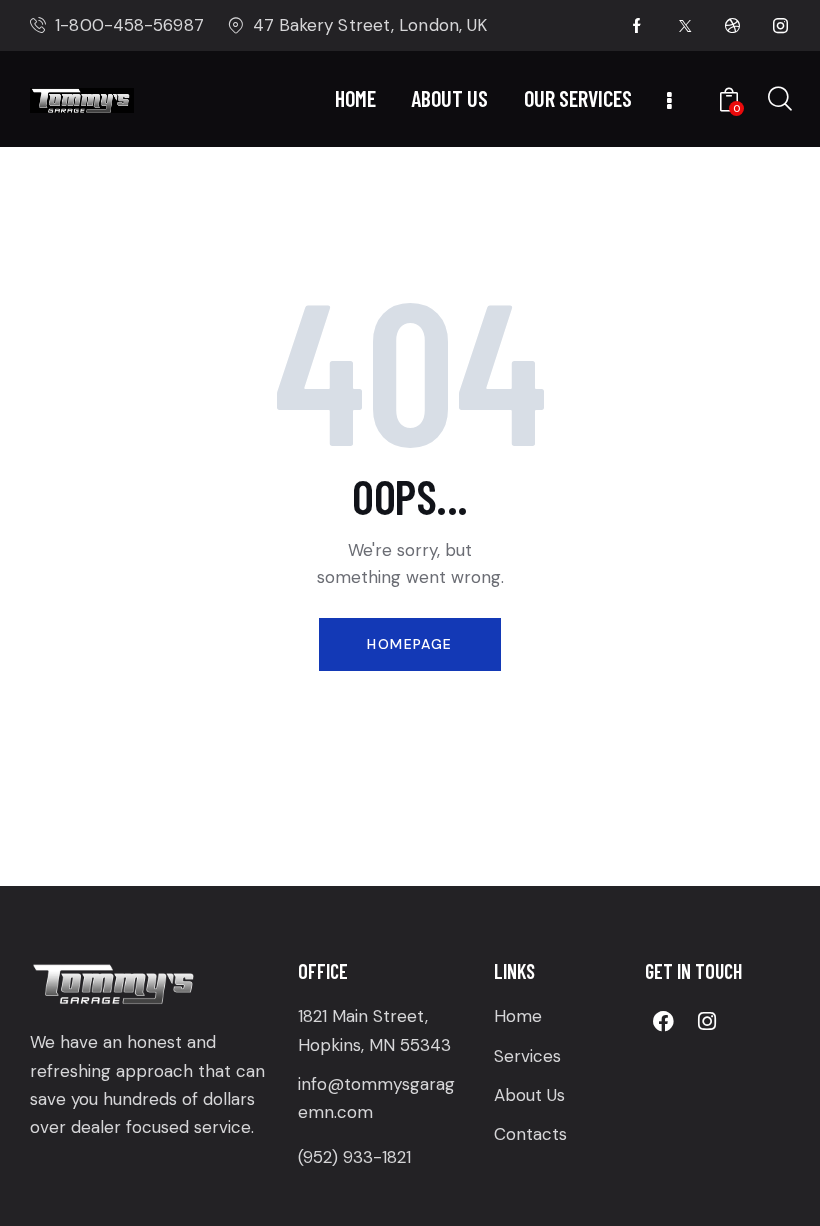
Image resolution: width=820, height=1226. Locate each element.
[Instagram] (707, 1021)
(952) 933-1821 (354, 1157)
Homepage (409, 644)
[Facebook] (664, 1021)
